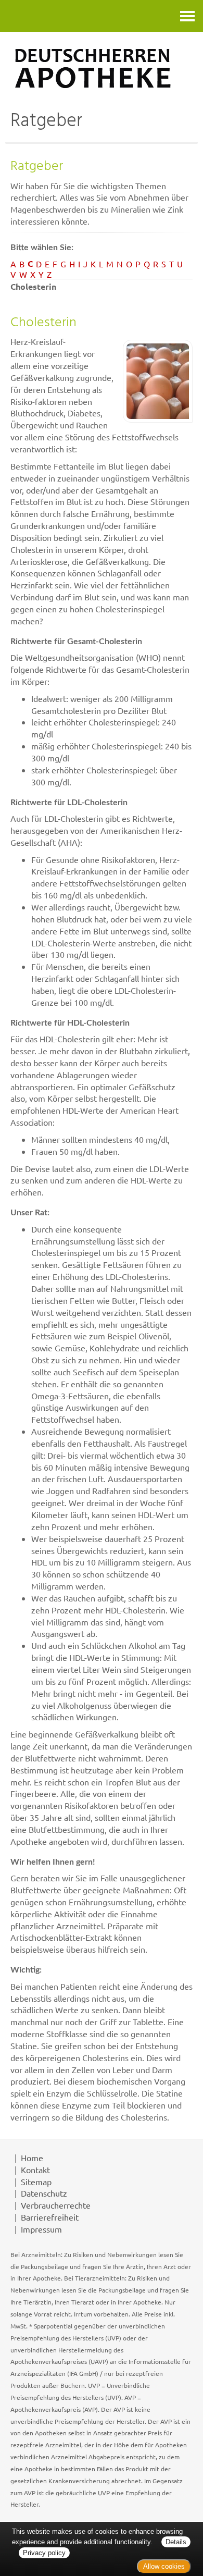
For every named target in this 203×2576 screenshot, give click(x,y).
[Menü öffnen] (187, 16)
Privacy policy (44, 2553)
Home (32, 2158)
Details (176, 2542)
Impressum (41, 2229)
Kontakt (35, 2170)
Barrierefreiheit (50, 2217)
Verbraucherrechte (56, 2205)
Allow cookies (164, 2566)
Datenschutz (44, 2193)
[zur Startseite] (102, 68)
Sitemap (36, 2181)
